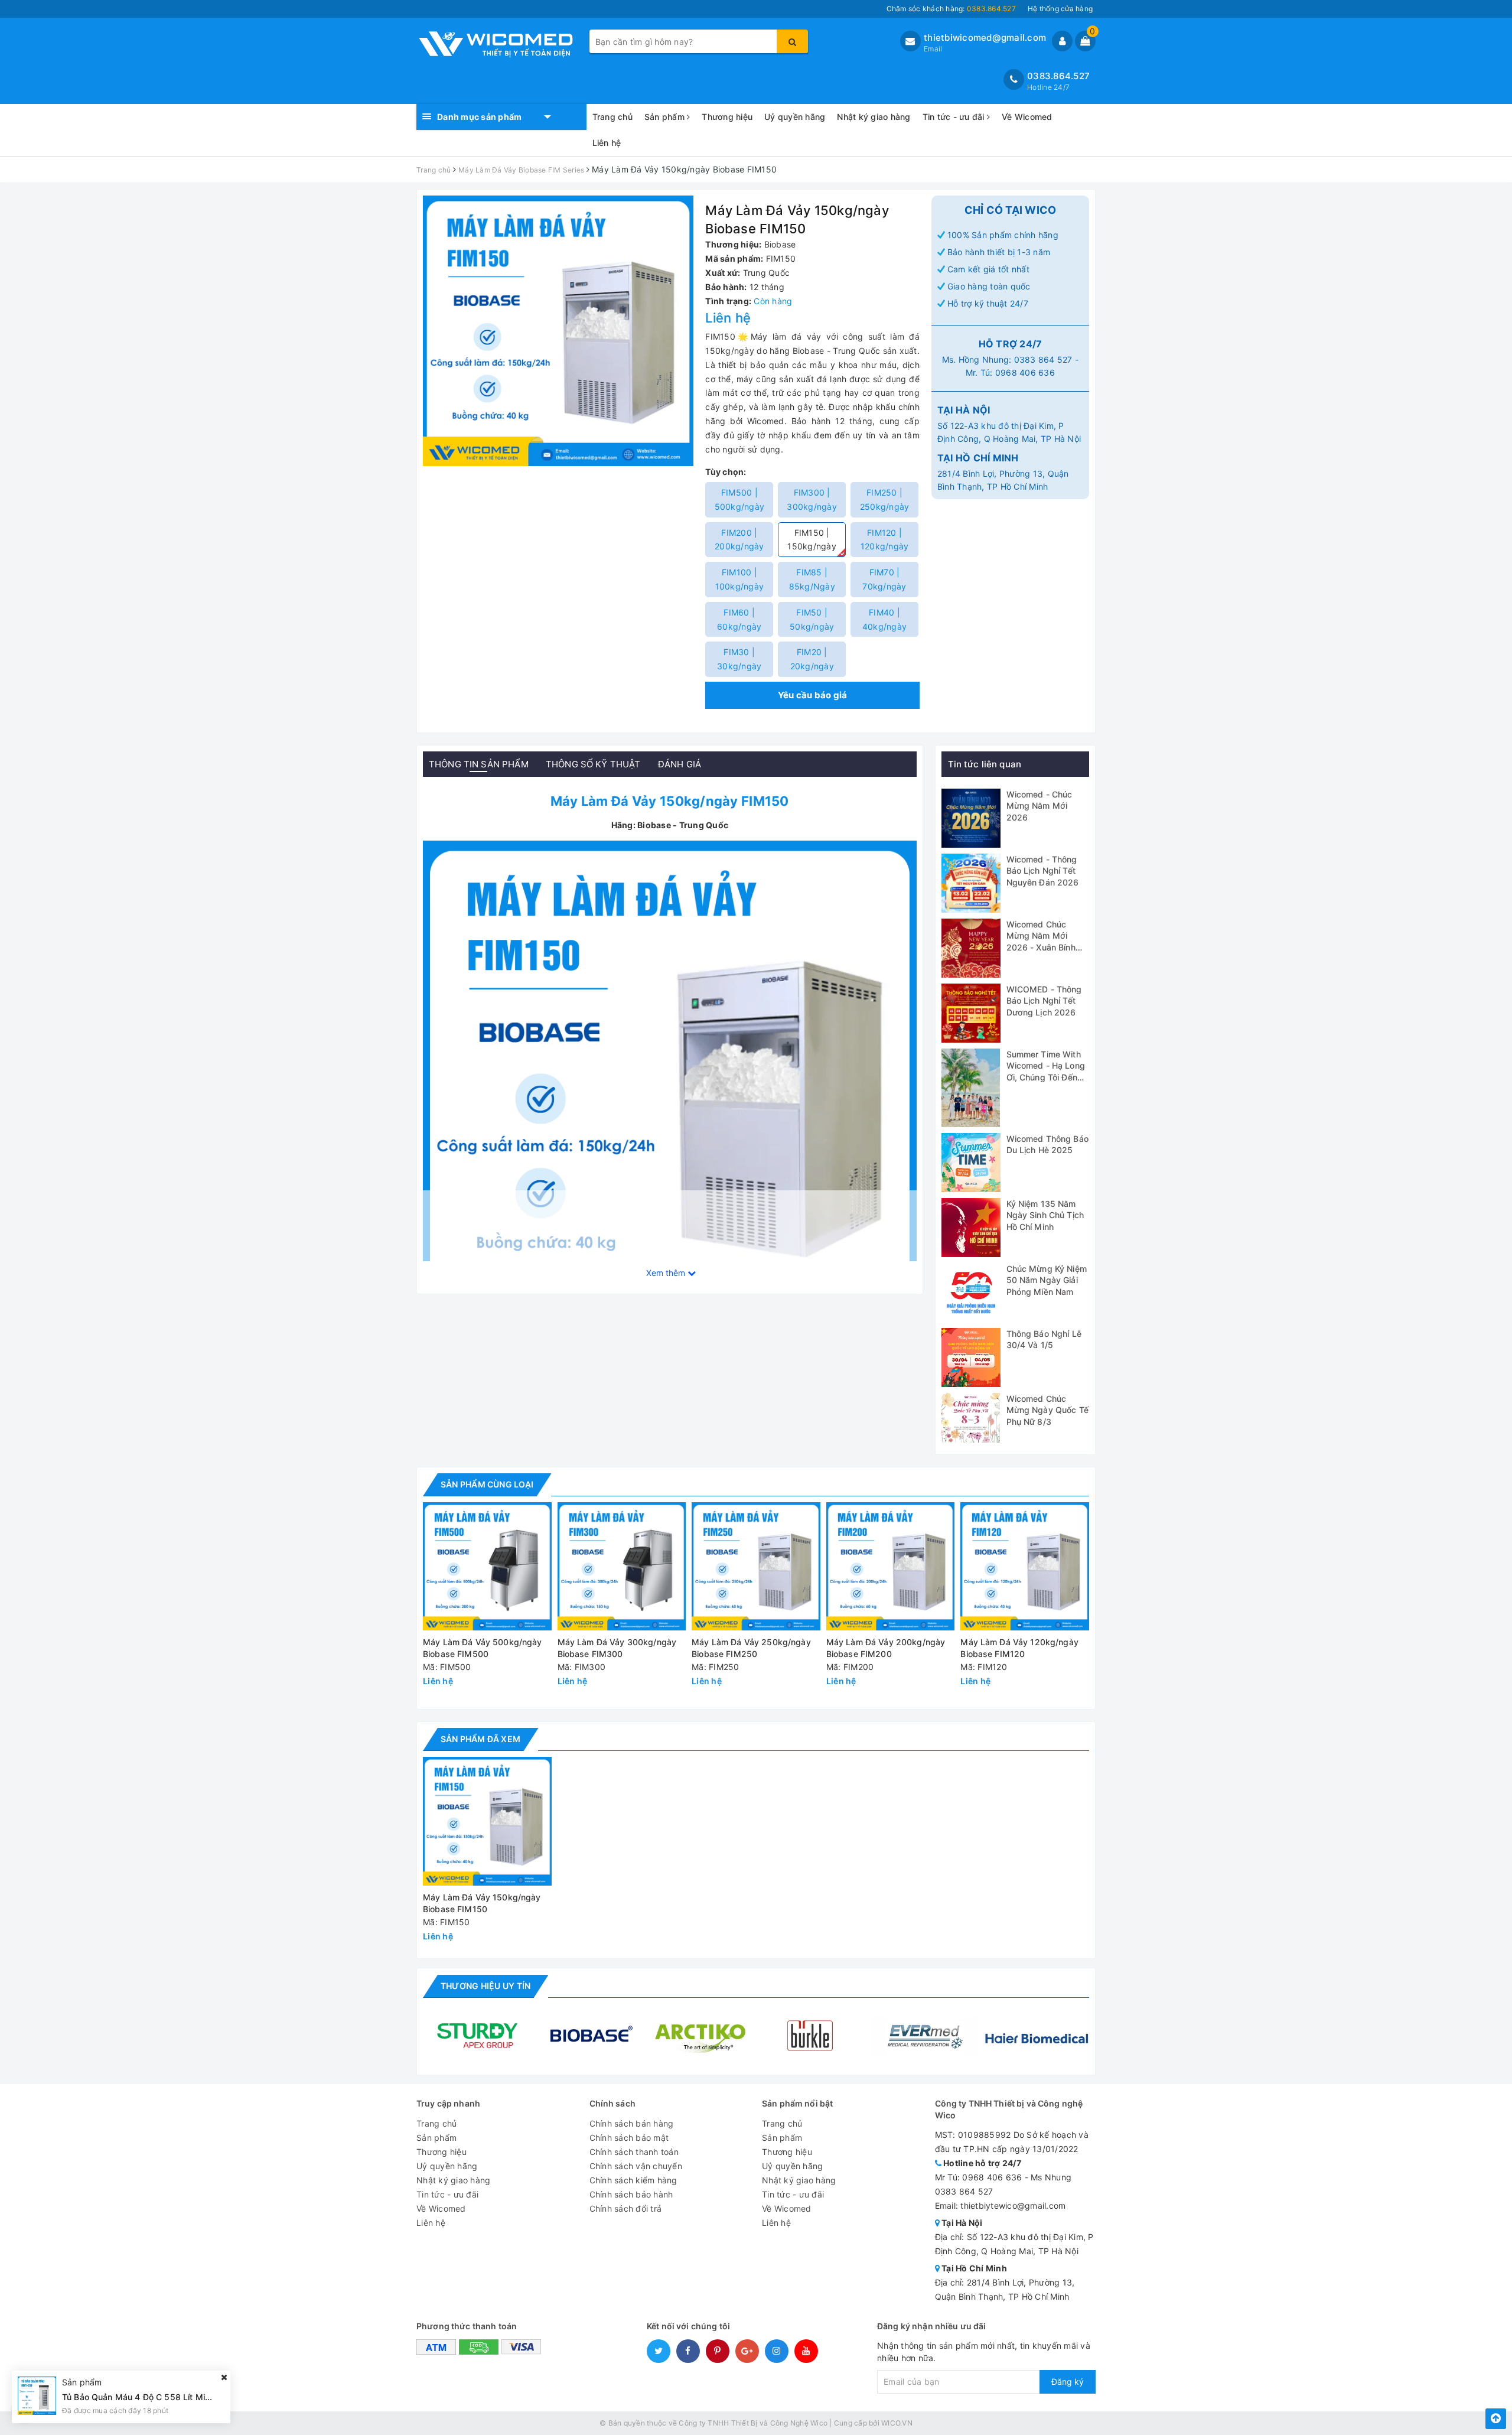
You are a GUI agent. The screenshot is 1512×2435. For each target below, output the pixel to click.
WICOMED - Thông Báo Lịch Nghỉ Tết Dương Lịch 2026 (1044, 1001)
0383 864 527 (1043, 359)
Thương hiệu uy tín (485, 1986)
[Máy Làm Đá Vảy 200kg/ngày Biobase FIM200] (891, 1567)
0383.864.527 (1058, 76)
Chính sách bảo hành (631, 2194)
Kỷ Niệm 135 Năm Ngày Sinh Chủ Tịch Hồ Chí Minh (1045, 1215)
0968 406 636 (1025, 372)
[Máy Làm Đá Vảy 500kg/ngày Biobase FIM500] (487, 1567)
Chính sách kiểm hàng (633, 2180)
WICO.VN (897, 2423)
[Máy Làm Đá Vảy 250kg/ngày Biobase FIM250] (756, 1567)
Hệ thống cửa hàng (1060, 9)
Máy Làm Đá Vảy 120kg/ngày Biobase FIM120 (1019, 1648)
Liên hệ (607, 143)
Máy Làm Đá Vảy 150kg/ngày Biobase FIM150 (482, 1903)
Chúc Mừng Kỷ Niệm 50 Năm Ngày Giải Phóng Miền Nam (1047, 1280)
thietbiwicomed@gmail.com (985, 38)
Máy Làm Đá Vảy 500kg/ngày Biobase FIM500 (483, 1648)
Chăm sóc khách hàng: (951, 9)
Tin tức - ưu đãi (955, 117)
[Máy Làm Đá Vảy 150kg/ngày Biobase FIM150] (670, 1087)
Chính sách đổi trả (626, 2208)
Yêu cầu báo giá (813, 695)
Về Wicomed (1027, 117)
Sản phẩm (666, 117)
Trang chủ (612, 117)
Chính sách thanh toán (634, 2152)
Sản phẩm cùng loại (487, 1484)
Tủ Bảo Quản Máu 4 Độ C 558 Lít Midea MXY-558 (162, 2397)
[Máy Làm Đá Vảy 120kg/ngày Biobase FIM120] (1025, 1567)
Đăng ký (1068, 2382)
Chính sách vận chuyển (636, 2166)
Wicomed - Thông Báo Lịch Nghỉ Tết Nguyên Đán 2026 (1043, 871)
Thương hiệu (727, 117)
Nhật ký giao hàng (874, 117)
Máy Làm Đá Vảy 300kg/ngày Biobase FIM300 (617, 1648)
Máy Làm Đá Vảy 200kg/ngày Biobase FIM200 (886, 1648)
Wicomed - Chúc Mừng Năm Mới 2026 (1039, 806)
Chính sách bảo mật (629, 2138)
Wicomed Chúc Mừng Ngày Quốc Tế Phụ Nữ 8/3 (1047, 1410)
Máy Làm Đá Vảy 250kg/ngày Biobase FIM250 (751, 1648)
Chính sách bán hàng (632, 2123)
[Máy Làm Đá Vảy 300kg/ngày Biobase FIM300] (622, 1567)
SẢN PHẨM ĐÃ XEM (480, 1739)
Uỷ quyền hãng (795, 117)
